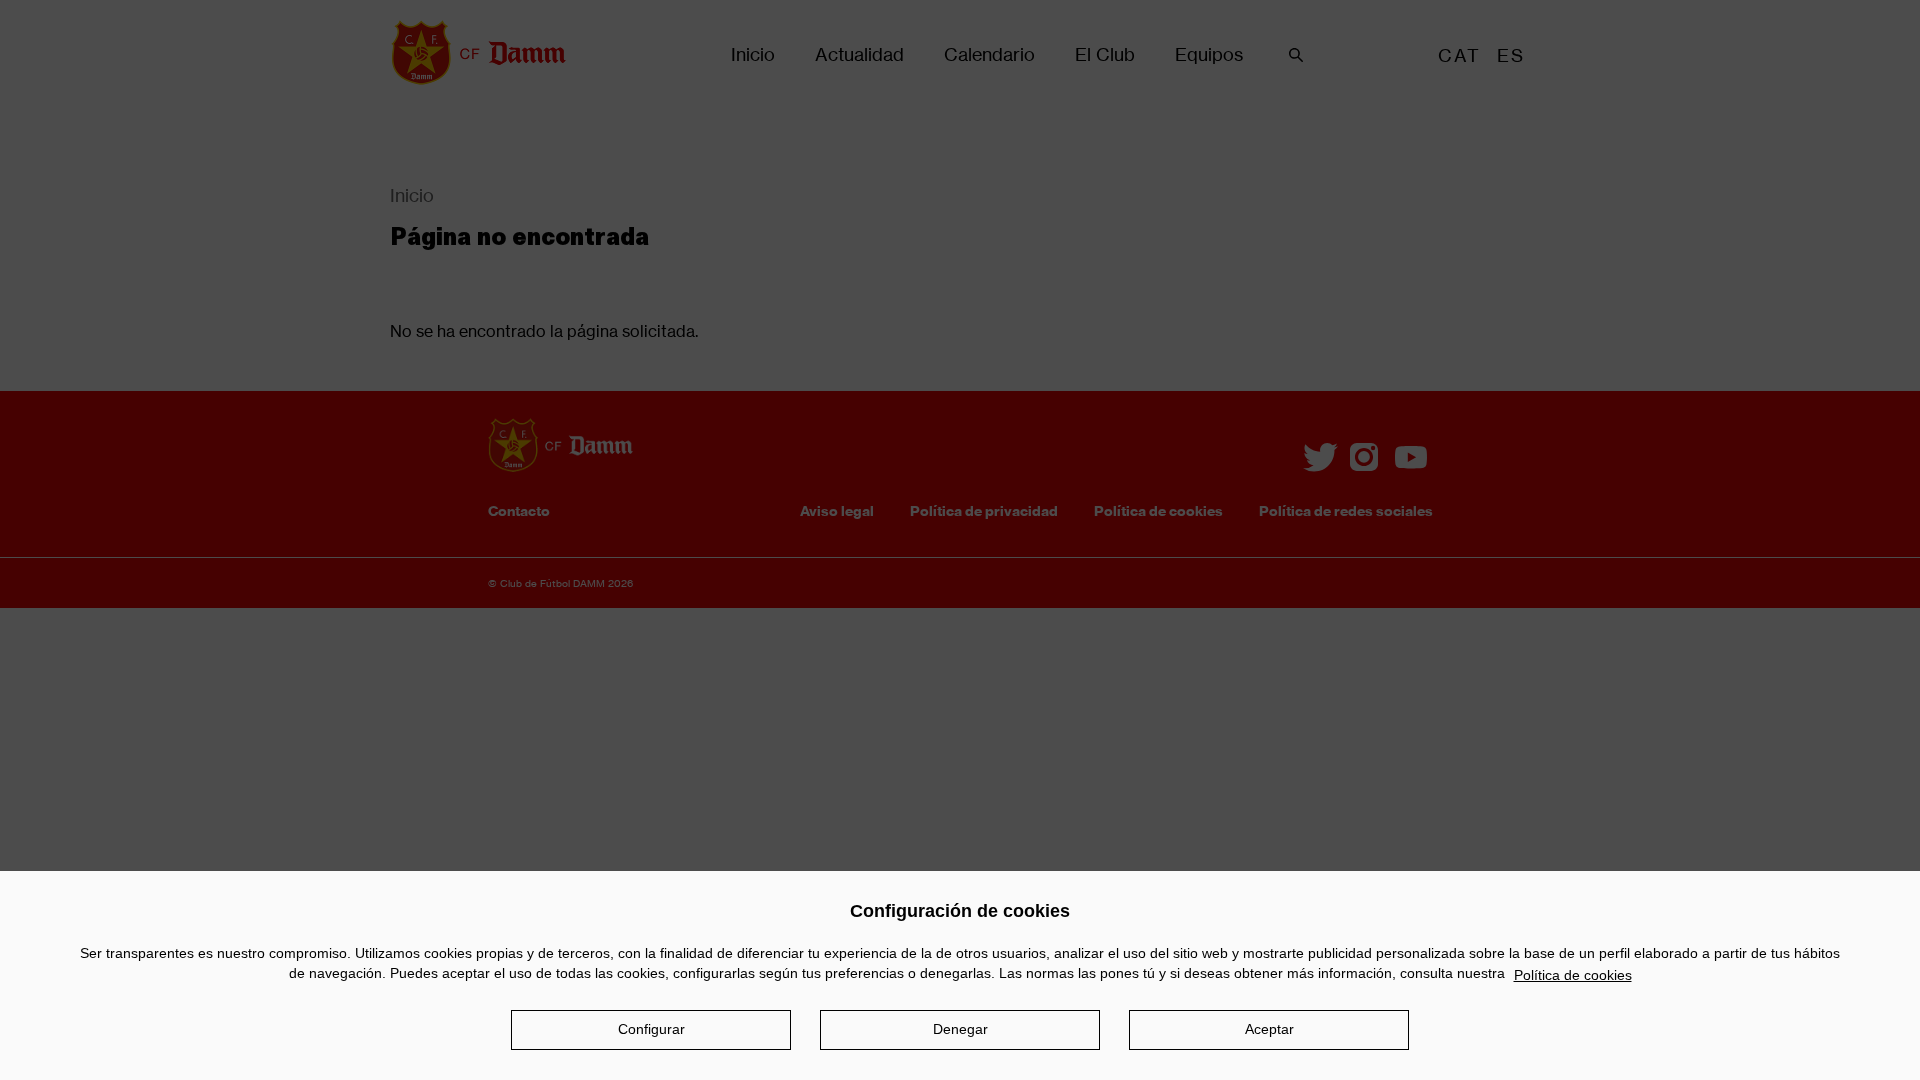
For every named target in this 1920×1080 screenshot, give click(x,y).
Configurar (651, 1029)
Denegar (960, 1029)
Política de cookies (1573, 975)
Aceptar (1269, 1029)
